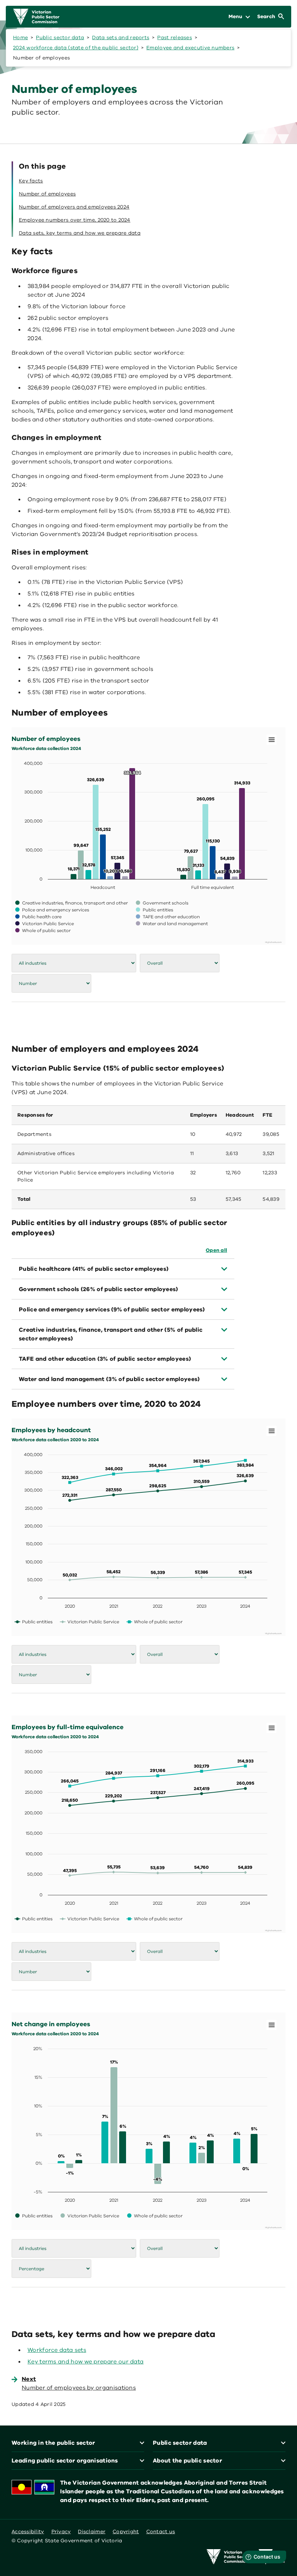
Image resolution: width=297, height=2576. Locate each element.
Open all (216, 1250)
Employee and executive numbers (190, 48)
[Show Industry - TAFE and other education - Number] (168, 917)
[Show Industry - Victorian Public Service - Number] (45, 924)
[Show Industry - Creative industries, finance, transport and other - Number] (72, 903)
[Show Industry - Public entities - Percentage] (34, 2216)
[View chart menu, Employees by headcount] (272, 1431)
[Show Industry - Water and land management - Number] (172, 924)
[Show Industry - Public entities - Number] (154, 910)
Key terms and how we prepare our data (85, 2362)
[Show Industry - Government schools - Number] (162, 903)
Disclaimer (92, 2532)
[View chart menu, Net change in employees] (272, 2025)
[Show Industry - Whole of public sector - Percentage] (155, 2216)
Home (20, 38)
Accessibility (28, 2532)
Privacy (61, 2532)
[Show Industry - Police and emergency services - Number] (52, 910)
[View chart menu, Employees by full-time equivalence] (272, 1728)
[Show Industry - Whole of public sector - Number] (43, 930)
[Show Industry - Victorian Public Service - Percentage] (90, 2216)
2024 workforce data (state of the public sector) (76, 48)
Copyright (126, 2532)
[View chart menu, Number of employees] (272, 740)
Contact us (161, 2532)
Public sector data (60, 38)
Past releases (175, 38)
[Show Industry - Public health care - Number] (38, 917)
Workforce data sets (57, 2350)
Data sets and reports (121, 38)
